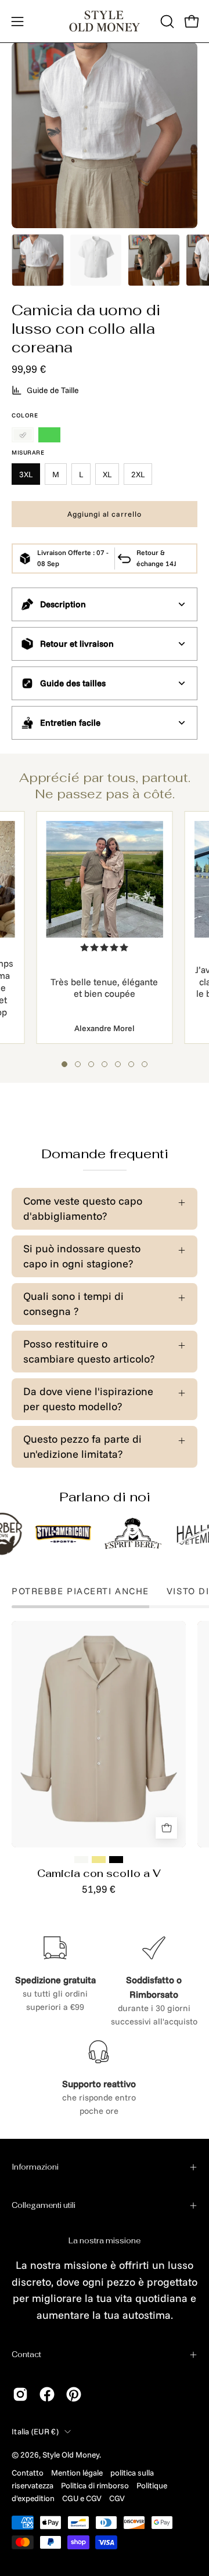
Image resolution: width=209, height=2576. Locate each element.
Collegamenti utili (44, 2205)
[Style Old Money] (105, 21)
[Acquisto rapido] (166, 1828)
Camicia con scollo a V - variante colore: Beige (99, 1860)
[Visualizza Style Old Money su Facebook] (47, 2394)
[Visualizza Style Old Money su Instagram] (20, 2394)
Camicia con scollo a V (99, 1874)
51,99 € (99, 1889)
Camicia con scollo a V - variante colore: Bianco (81, 1860)
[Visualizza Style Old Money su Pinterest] (74, 2394)
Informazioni (35, 2167)
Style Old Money (71, 2454)
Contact (26, 2355)
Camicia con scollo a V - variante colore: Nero (116, 1860)
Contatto (28, 2472)
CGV (117, 2498)
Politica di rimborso (95, 2485)
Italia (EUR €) (35, 2431)
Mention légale (77, 2472)
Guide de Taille (53, 390)
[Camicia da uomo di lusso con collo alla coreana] (38, 260)
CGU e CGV (82, 2498)
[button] (166, 21)
